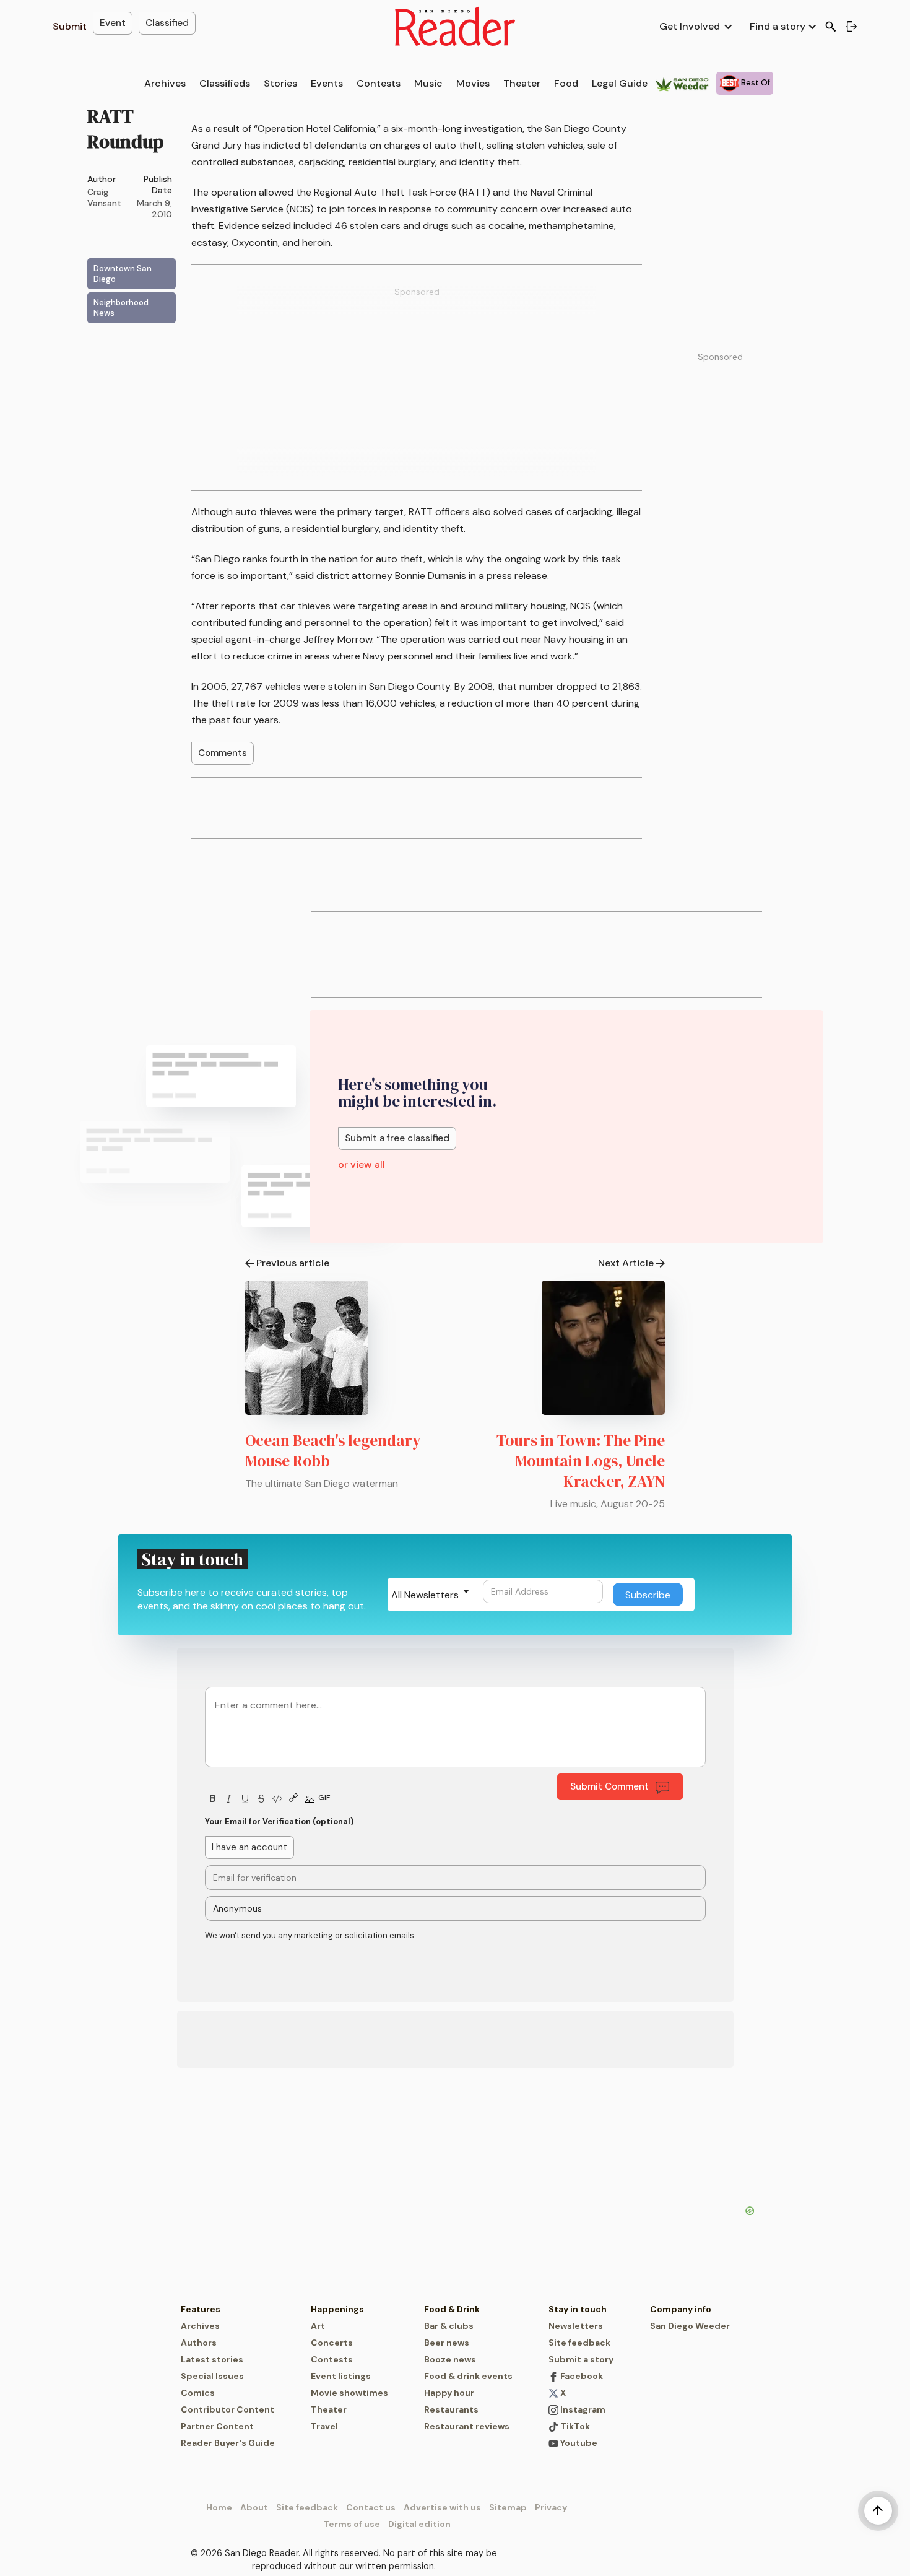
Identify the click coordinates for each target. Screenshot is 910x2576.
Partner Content (217, 2426)
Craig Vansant (104, 198)
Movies (473, 83)
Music (428, 83)
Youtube (578, 2443)
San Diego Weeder (690, 2326)
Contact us (371, 2507)
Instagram (582, 2409)
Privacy (551, 2507)
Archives (165, 83)
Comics (198, 2393)
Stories (280, 83)
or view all (362, 1164)
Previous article (293, 1263)
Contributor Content (227, 2409)
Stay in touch (578, 2309)
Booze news (450, 2359)
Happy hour (449, 2393)
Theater (522, 83)
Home (219, 2507)
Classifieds (225, 83)
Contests (379, 83)
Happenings (337, 2309)
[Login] (852, 27)
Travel (324, 2426)
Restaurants (451, 2409)
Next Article (626, 1263)
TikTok (574, 2426)
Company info (681, 2309)
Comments (223, 753)
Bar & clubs (449, 2326)
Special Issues (212, 2376)
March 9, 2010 (154, 209)
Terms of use (352, 2524)
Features (201, 2309)
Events (327, 83)
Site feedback (579, 2343)
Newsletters (576, 2326)
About (254, 2507)
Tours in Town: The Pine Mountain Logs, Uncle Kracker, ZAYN (581, 1461)
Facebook (581, 2376)
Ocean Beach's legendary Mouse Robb (333, 1451)
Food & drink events (468, 2376)
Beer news (447, 2343)
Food (566, 83)
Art (318, 2326)
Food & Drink (452, 2309)
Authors (199, 2343)
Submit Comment (609, 1786)
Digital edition (419, 2524)
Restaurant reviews (467, 2426)
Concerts (332, 2343)
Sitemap (508, 2507)
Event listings (341, 2376)
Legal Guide (620, 83)
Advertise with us (442, 2507)
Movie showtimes (349, 2393)
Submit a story (581, 2359)
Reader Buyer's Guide (228, 2443)
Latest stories (212, 2359)
